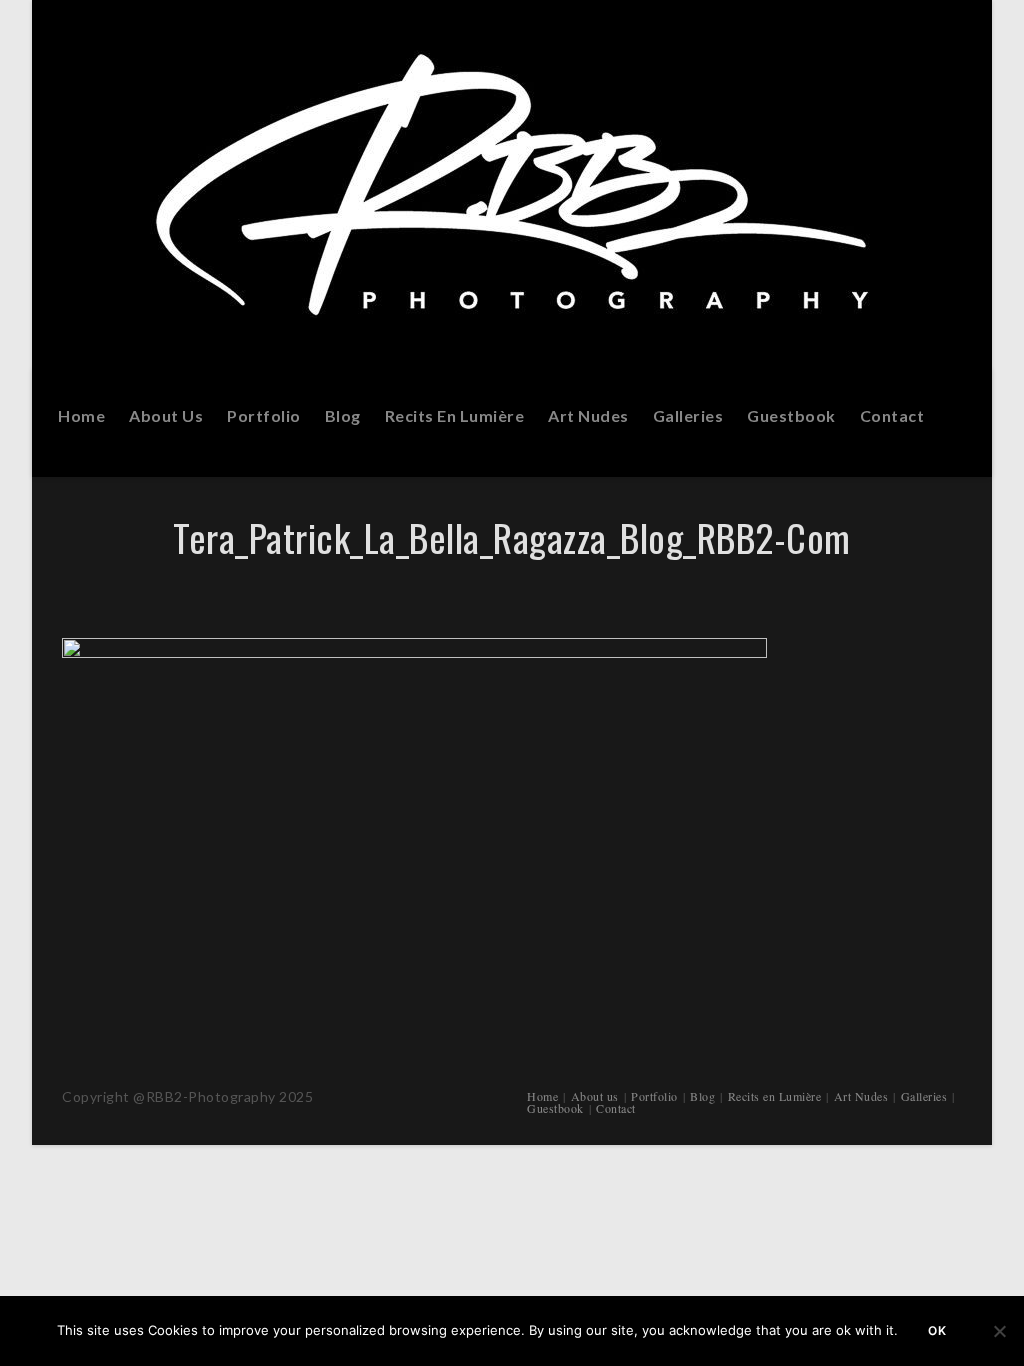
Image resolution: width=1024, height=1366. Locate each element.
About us (595, 1096)
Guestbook (555, 1108)
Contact (616, 1108)
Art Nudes (861, 1096)
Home (542, 1096)
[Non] (999, 1331)
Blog (702, 1096)
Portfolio (654, 1096)
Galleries (924, 1096)
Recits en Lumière (775, 1096)
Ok (937, 1330)
